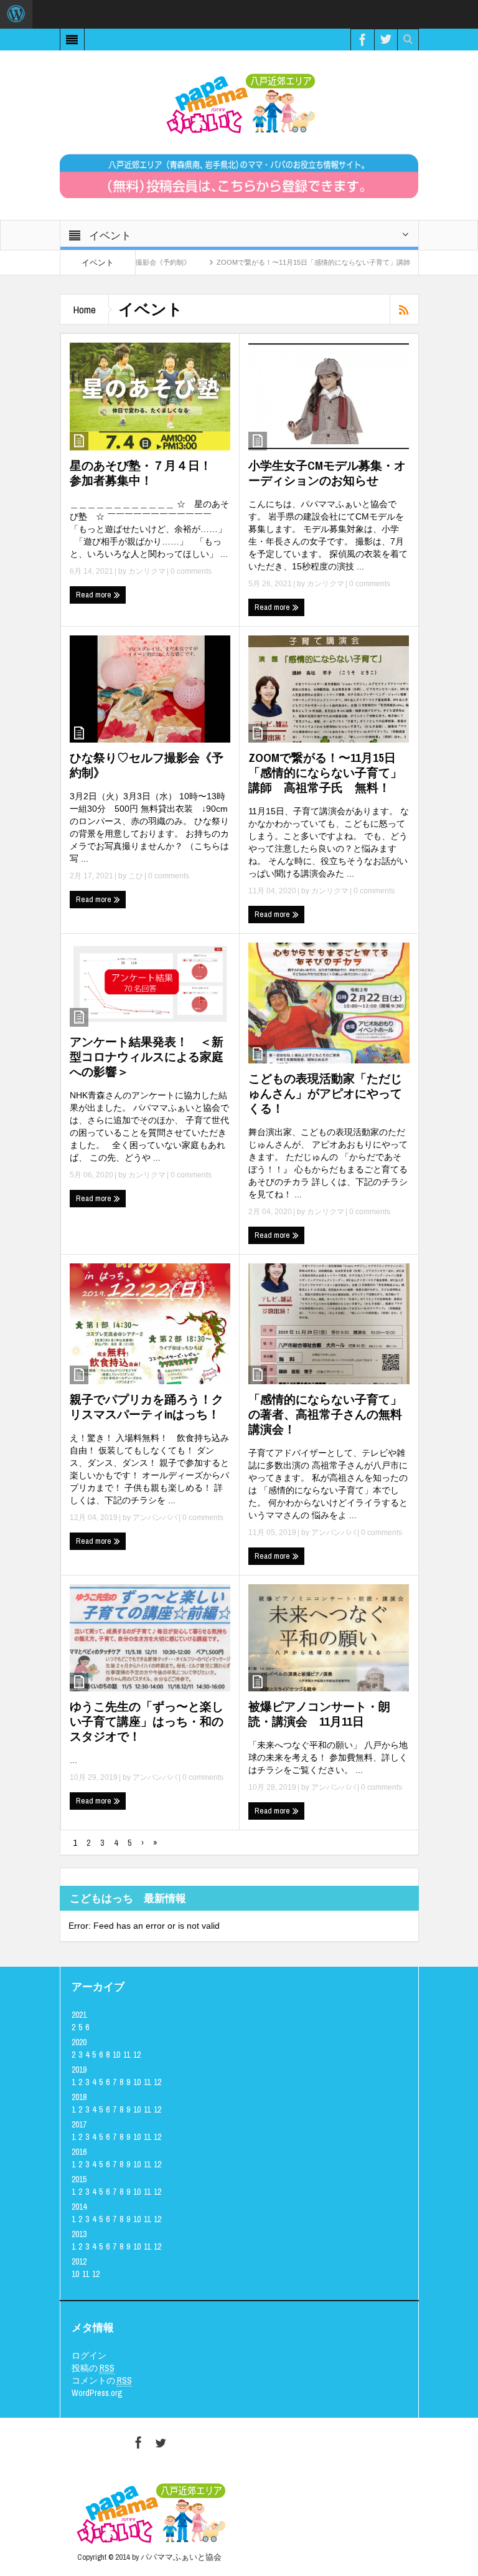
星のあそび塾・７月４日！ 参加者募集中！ (147, 473)
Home (84, 309)
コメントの (102, 2380)
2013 (79, 2234)
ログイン (89, 2355)
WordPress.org (97, 2393)
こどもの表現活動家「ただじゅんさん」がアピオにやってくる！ (325, 1093)
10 (116, 2055)
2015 (79, 2179)
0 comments (190, 571)
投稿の (93, 2368)
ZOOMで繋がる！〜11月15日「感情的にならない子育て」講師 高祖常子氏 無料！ (303, 262)
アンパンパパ (155, 1518)
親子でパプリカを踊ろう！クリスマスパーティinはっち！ (147, 1407)
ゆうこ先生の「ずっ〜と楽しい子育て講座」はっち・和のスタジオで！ (147, 1721)
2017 (79, 2124)
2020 (79, 2042)
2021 (79, 2015)
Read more (95, 595)
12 (137, 2055)
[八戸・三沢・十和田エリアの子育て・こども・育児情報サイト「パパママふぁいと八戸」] (239, 103)
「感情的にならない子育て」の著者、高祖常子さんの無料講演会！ (325, 1414)
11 (127, 2055)
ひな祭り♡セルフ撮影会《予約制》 (147, 765)
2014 (79, 2207)
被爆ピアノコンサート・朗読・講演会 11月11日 (319, 1714)
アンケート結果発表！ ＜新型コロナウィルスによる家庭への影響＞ (147, 1057)
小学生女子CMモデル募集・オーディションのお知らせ (327, 473)
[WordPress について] (16, 14)
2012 (79, 2261)
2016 (79, 2152)
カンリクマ (147, 571)
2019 (79, 2070)
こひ (136, 876)
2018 (79, 2097)
